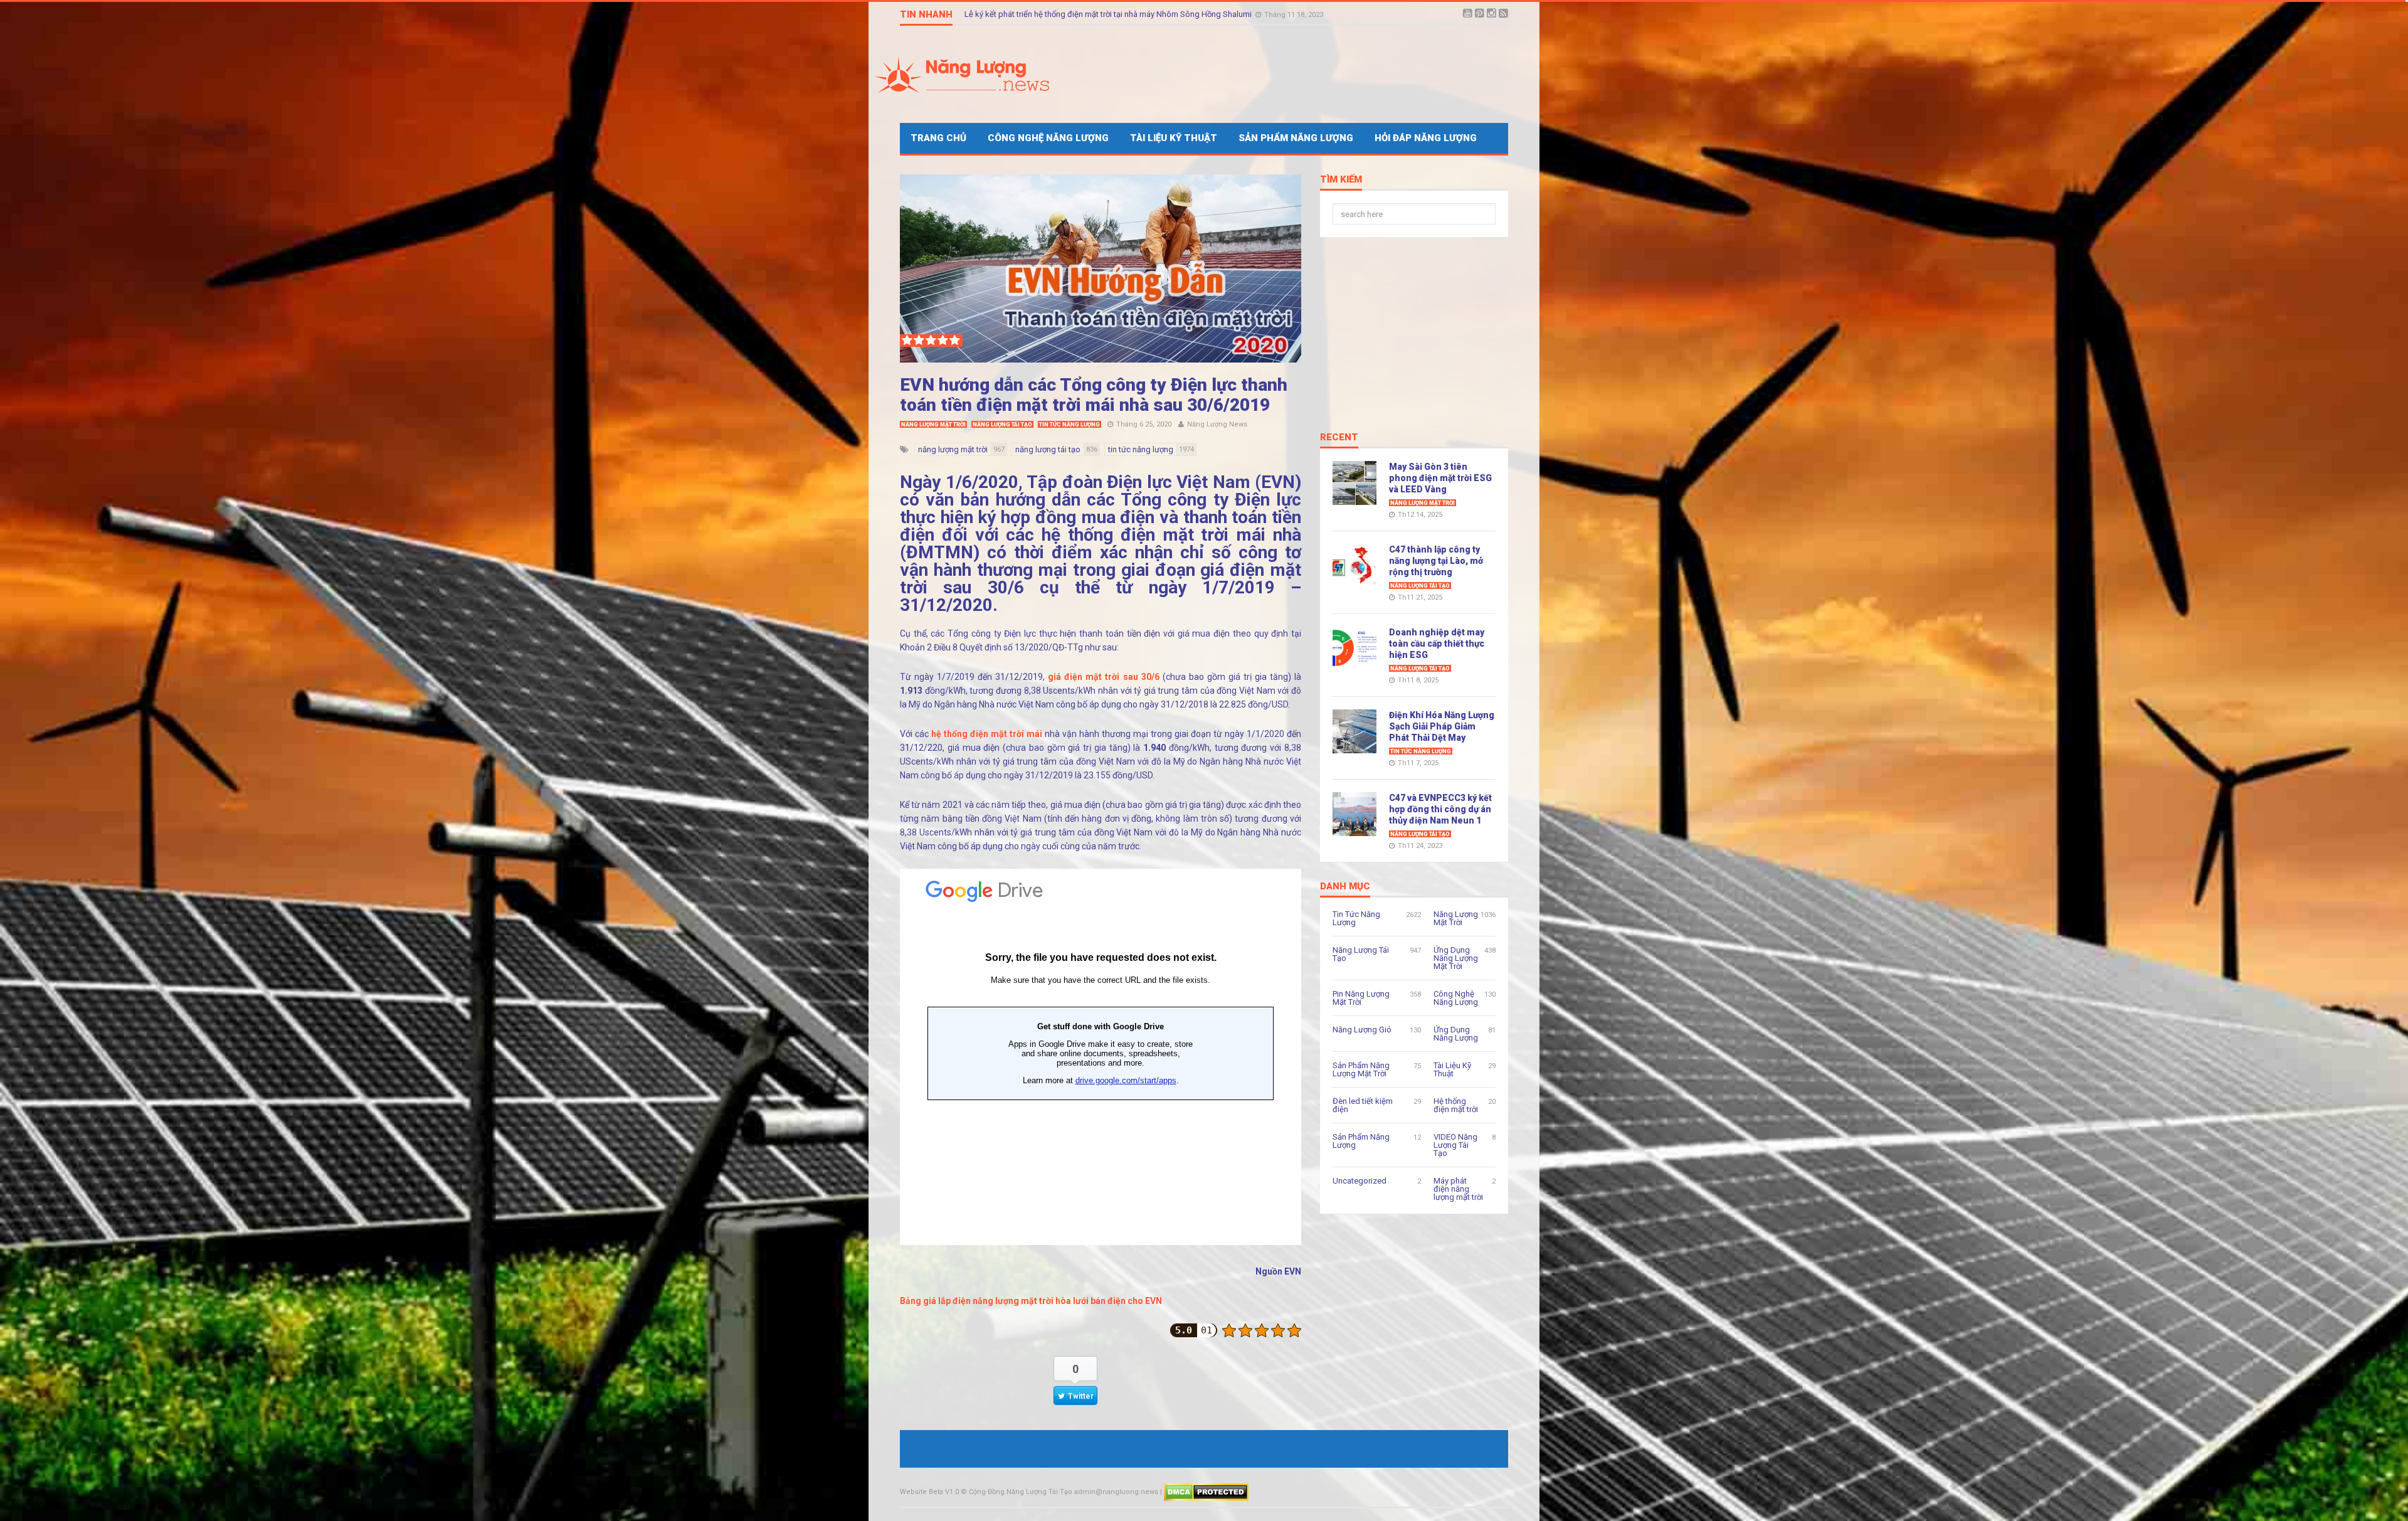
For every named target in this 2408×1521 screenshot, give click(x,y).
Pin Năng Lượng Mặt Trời (1361, 998)
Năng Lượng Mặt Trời (933, 425)
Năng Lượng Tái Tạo (1002, 425)
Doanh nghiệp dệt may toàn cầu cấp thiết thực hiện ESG (1437, 644)
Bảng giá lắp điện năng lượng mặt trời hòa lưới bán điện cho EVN (1032, 1301)
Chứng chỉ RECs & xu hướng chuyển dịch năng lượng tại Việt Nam (1082, 14)
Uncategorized (1360, 1181)
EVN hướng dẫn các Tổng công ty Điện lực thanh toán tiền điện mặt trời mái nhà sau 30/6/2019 (1094, 395)
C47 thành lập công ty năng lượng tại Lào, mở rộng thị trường (1436, 561)
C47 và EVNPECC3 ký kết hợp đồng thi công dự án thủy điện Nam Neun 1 (1440, 809)
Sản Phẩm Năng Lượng (1296, 138)
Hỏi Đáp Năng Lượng (1426, 138)
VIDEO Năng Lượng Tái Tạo (1455, 1145)
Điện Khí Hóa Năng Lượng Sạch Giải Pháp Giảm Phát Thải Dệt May (1442, 726)
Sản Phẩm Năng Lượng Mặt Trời (1361, 1069)
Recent (1339, 438)
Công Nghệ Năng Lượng (1048, 138)
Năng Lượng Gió (1362, 1030)
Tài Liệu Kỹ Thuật (1174, 138)
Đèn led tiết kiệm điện (1363, 1105)
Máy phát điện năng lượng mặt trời (1458, 1189)
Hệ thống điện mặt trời (1456, 1105)
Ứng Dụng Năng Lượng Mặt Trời (1456, 958)
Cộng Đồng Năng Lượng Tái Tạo (1021, 1492)
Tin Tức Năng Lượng (1069, 425)
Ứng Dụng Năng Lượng (1456, 1034)
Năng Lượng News (1217, 424)
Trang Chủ (938, 138)
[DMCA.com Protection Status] (1206, 1492)
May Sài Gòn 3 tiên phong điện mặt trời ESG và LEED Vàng (1440, 478)
